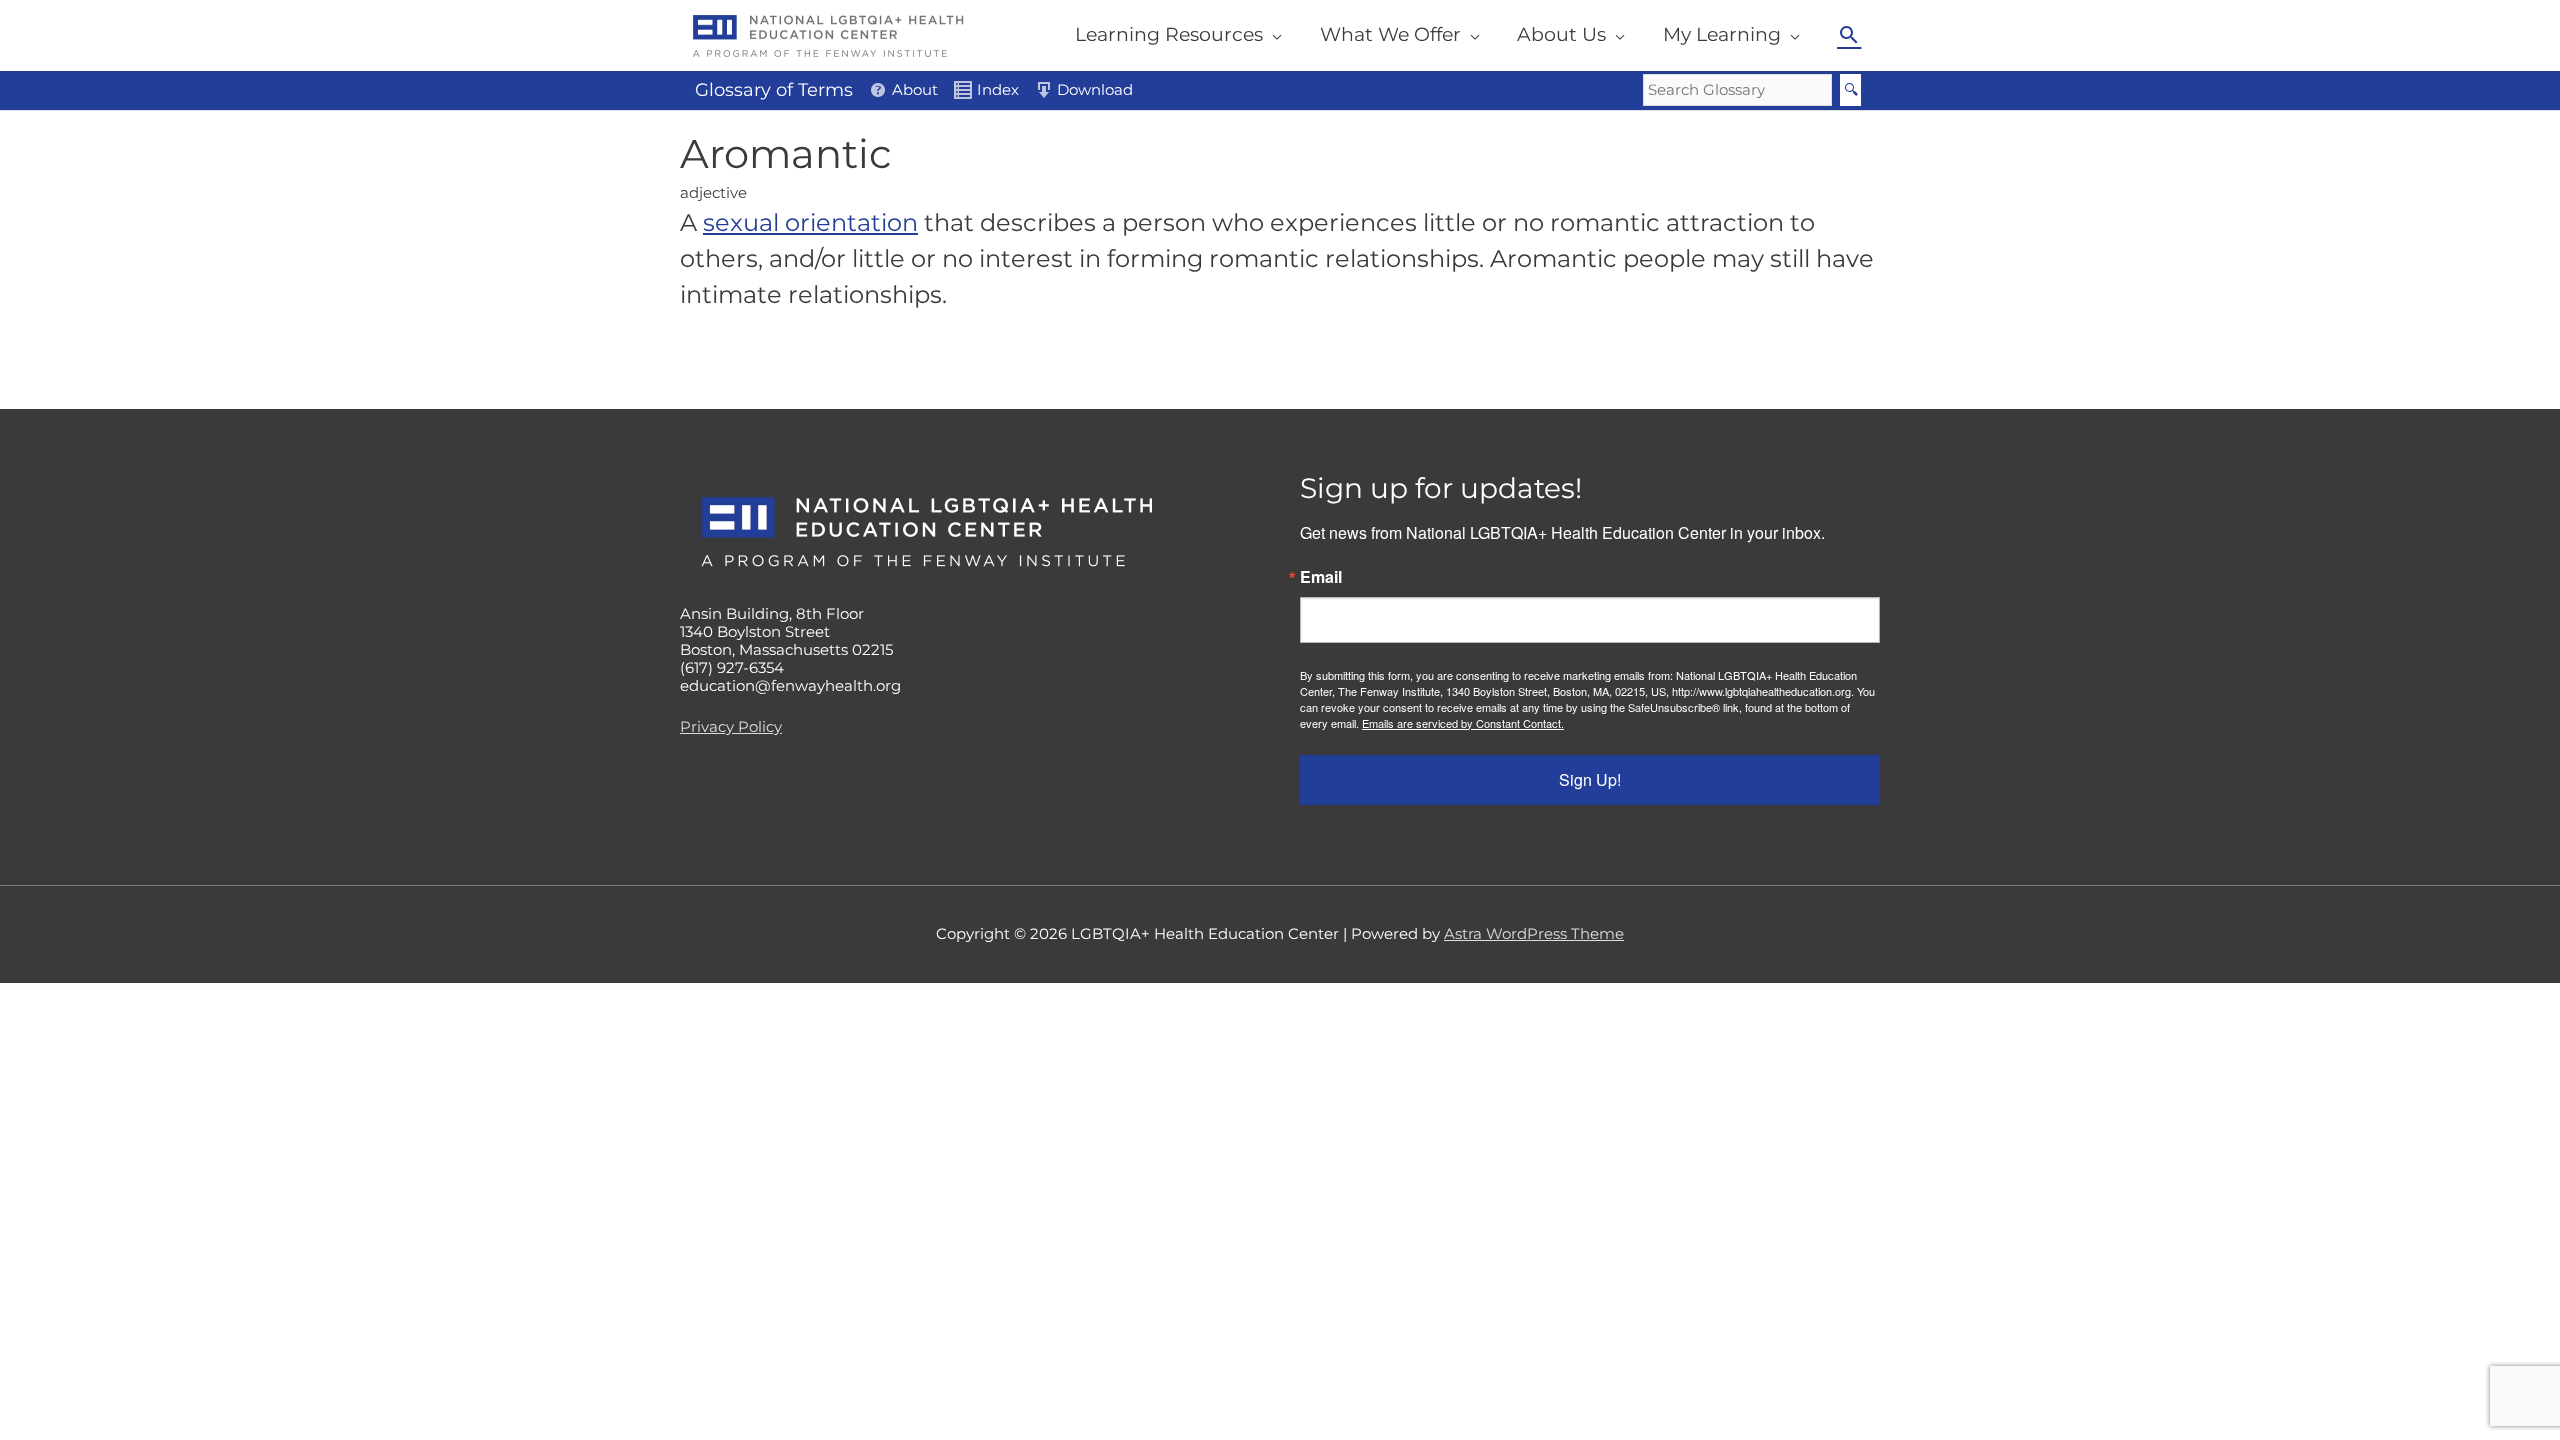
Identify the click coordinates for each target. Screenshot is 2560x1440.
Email (1321, 577)
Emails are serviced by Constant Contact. (1463, 723)
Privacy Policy (731, 726)
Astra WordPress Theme (1534, 933)
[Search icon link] (1849, 35)
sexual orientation (810, 222)
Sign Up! (1590, 779)
